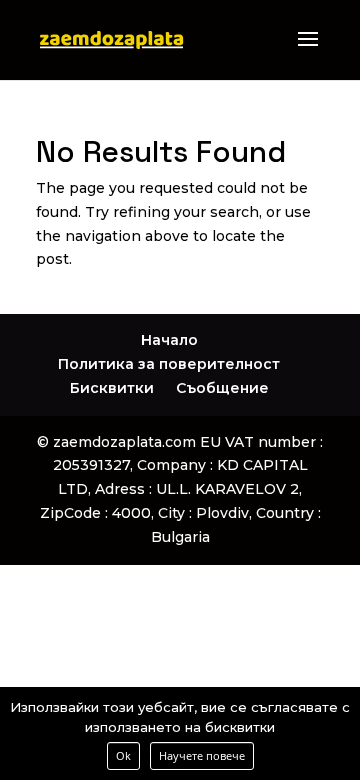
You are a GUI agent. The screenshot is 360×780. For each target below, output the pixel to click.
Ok (123, 755)
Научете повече (202, 755)
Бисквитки (112, 388)
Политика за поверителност (169, 364)
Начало (169, 340)
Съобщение (222, 388)
